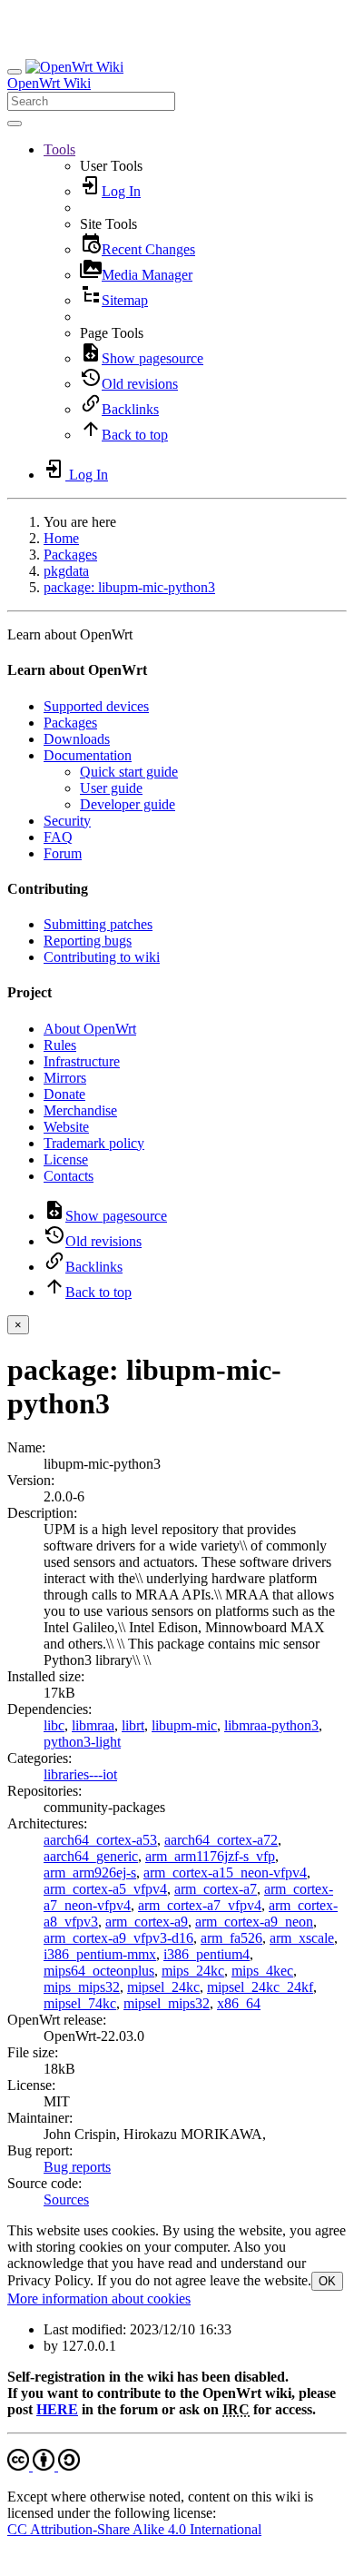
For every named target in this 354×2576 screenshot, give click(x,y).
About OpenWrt (90, 1029)
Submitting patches (98, 924)
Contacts (69, 1176)
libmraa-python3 (271, 1725)
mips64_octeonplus (99, 1971)
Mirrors (65, 1078)
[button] (59, 149)
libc (54, 1725)
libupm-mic (184, 1725)
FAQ (58, 837)
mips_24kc (193, 1971)
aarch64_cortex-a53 (100, 1840)
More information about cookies (99, 2299)
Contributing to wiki (102, 957)
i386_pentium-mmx (100, 1954)
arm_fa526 (231, 1938)
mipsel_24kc (163, 1987)
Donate (64, 1094)
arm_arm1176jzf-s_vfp (210, 1856)
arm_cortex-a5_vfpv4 (105, 1889)
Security (67, 821)
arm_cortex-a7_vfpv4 (200, 1905)
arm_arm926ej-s (90, 1873)
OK (327, 2281)
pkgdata (66, 571)
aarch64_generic (91, 1856)
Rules (60, 1045)
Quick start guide (129, 772)
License (66, 1159)
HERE (57, 2409)
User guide (111, 788)
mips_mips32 (82, 1987)
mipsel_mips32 (167, 2003)
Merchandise (80, 1110)
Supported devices (96, 706)
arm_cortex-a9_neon (254, 1922)
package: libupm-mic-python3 (129, 587)
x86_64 (239, 2003)
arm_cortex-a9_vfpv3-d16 (118, 1938)
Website (66, 1127)
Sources (66, 2200)
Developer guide (128, 804)
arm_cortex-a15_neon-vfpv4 (225, 1873)
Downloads (77, 739)
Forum (63, 853)
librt (133, 1725)
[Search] (15, 124)
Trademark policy (94, 1143)
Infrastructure (82, 1061)
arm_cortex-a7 (216, 1889)
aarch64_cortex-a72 (221, 1840)
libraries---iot (80, 1774)
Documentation (88, 755)
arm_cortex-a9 (147, 1922)
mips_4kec (262, 1971)
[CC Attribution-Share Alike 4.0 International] (44, 2466)
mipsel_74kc (80, 2003)
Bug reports (77, 2167)
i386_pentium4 (206, 1954)
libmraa (93, 1725)
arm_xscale (302, 1938)
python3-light (82, 1742)
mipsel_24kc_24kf (260, 1987)
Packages (70, 555)
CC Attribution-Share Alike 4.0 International (134, 2529)
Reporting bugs (88, 941)
